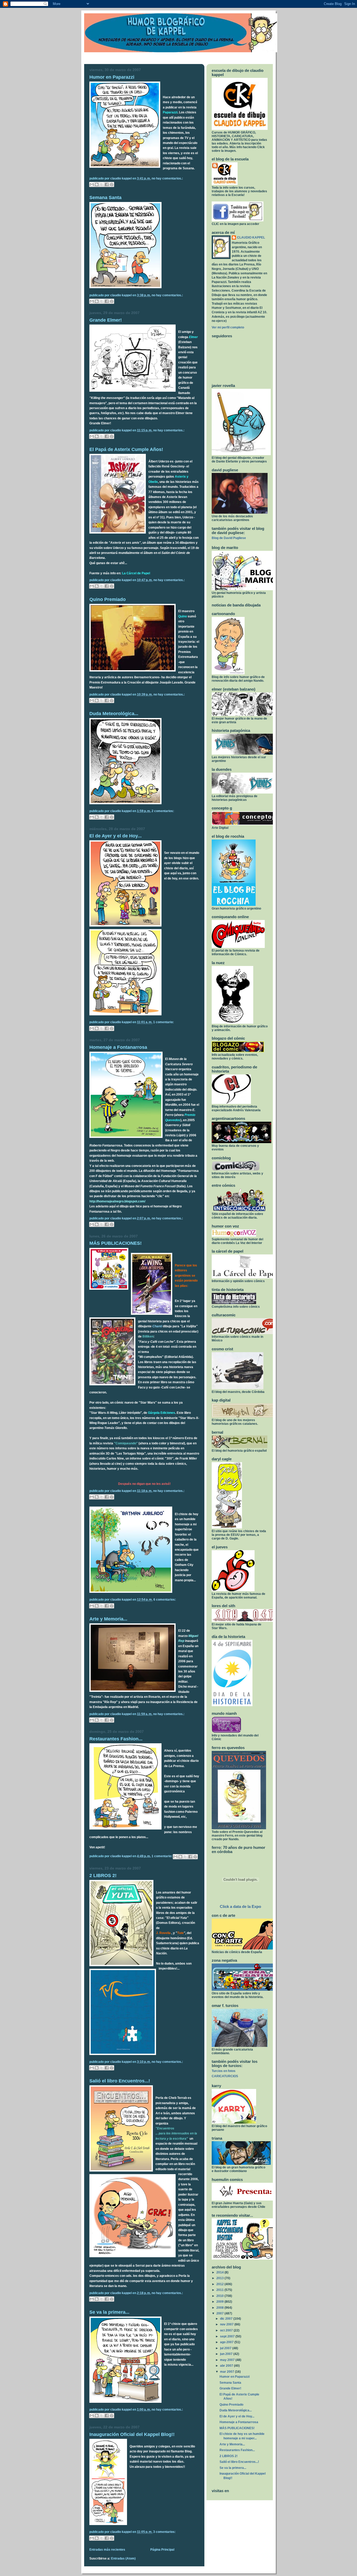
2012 (220, 2284)
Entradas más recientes (107, 2550)
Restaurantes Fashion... (116, 1739)
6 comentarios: (165, 1600)
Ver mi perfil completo (228, 327)
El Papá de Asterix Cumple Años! (126, 449)
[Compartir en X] (102, 184)
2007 (220, 2313)
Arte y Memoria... (108, 1619)
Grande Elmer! (106, 320)
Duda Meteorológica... (114, 713)
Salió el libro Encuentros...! (120, 2081)
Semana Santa (105, 197)
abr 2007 (227, 2366)
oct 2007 (227, 2330)
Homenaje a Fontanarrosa (118, 1047)
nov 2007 (227, 2324)
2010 (220, 2296)
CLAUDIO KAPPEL (251, 238)
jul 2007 (226, 2348)
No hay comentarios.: (167, 178)
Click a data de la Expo (240, 1906)
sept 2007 (228, 2336)
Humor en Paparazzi (112, 77)
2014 (220, 2272)
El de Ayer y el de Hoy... (116, 836)
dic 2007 (227, 2319)
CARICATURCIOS (225, 2076)
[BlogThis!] (97, 184)
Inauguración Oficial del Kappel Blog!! (132, 2434)
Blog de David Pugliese (229, 538)
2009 (220, 2302)
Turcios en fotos (224, 2071)
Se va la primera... (109, 2312)
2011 (220, 2290)
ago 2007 (227, 2342)
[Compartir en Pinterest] (112, 184)
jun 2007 (227, 2354)
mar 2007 (228, 2372)
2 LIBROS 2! (103, 1875)
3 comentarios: (164, 2532)
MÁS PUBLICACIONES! (116, 1243)
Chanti (157, 1326)
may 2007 (228, 2360)
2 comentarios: (163, 811)
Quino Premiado (108, 599)
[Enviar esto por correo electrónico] (92, 184)
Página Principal (162, 2550)
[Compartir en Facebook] (107, 184)
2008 (220, 2308)
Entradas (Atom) (123, 2558)
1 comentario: (163, 1022)
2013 (220, 2278)
